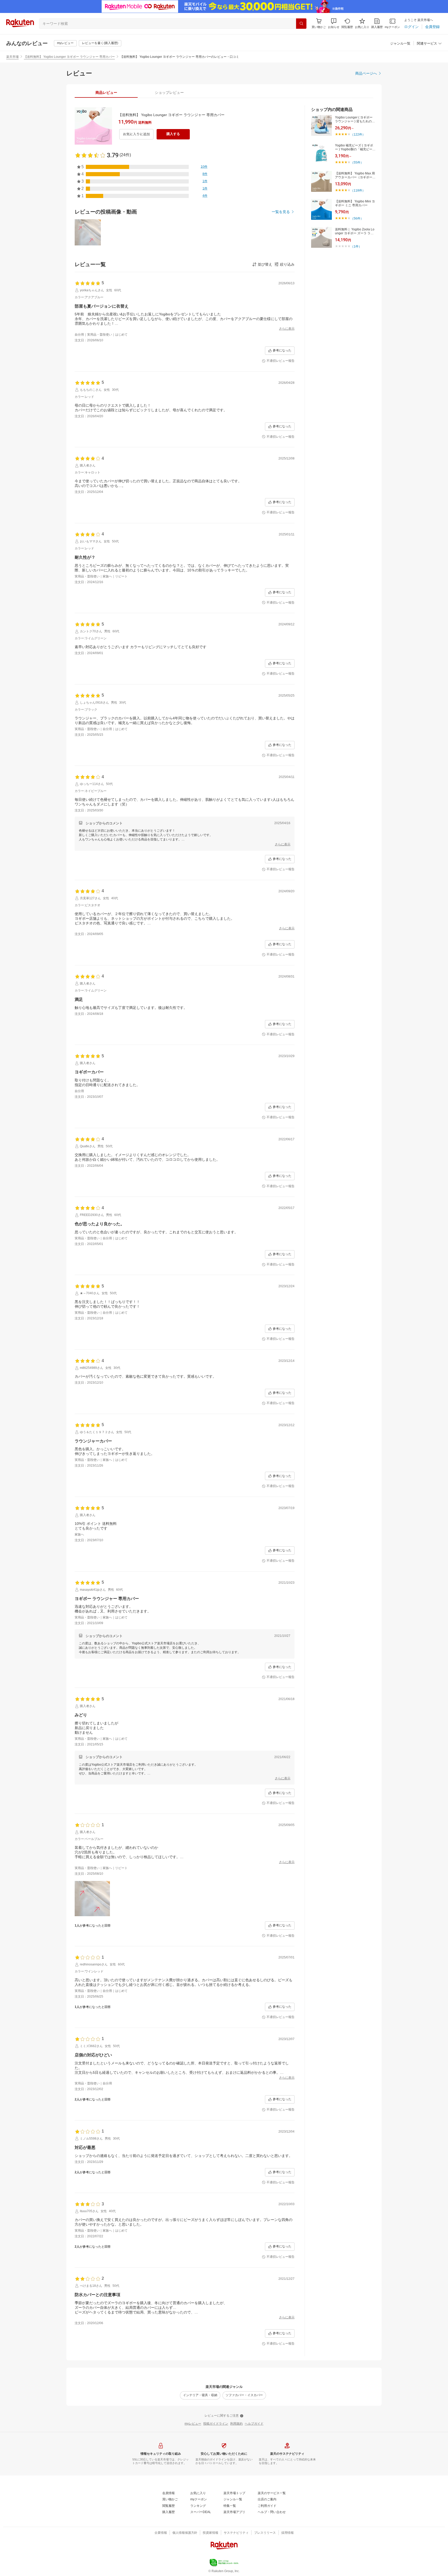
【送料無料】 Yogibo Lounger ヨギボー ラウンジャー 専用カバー (69, 57)
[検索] (301, 24)
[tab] (106, 93)
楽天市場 (12, 57)
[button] (334, 23)
